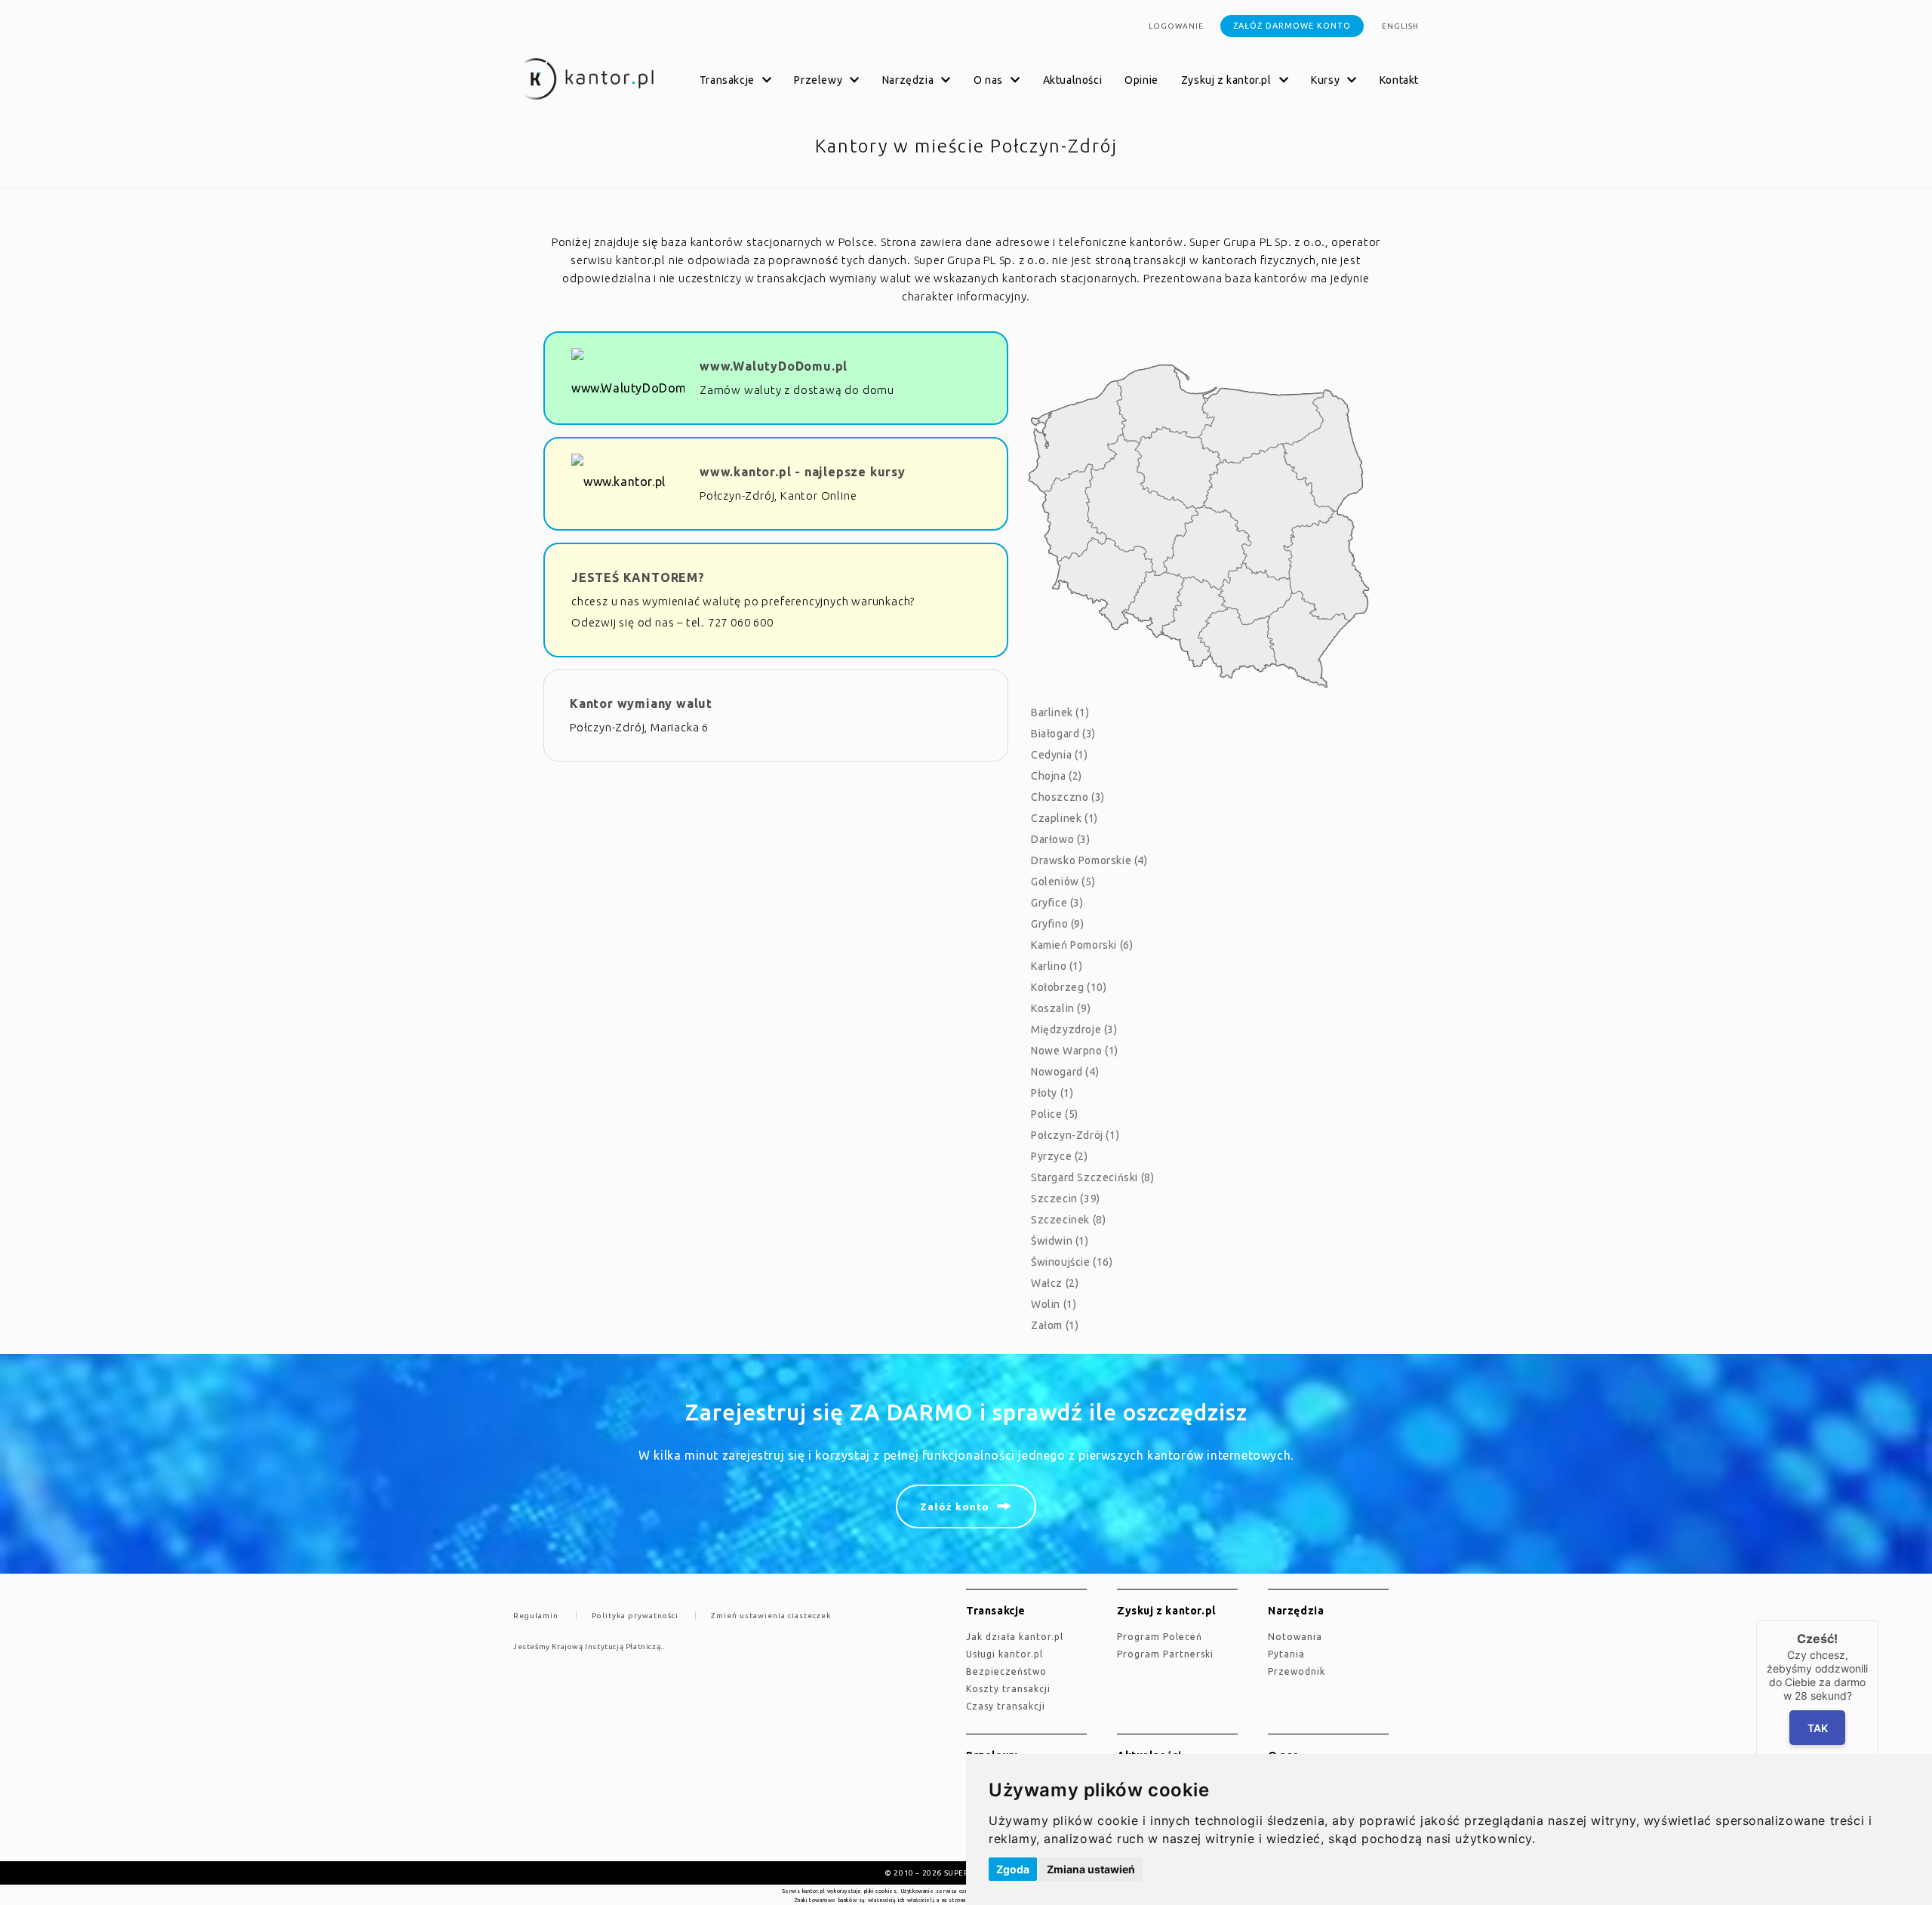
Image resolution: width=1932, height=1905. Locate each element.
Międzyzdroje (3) (1074, 1029)
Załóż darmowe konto (1292, 26)
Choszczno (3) (1068, 797)
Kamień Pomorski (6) (1082, 945)
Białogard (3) (1063, 734)
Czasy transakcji (1006, 1706)
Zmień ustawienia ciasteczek (771, 1616)
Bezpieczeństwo (1006, 1671)
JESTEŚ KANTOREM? (638, 577)
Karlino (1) (1057, 966)
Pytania (1286, 1654)
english (1400, 26)
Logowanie (1176, 26)
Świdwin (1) (1060, 1241)
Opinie (1141, 80)
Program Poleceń (1160, 1637)
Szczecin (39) (1066, 1199)
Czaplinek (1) (1064, 818)
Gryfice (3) (1057, 903)
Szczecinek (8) (1068, 1220)
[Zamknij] (1878, 1620)
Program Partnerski (1165, 1654)
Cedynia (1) (1060, 755)
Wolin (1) (1054, 1304)
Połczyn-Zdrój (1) (1075, 1135)
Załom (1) (1055, 1325)
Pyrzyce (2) (1060, 1156)
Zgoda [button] (1013, 1869)
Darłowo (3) (1061, 839)
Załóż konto (955, 1506)
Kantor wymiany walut (641, 703)
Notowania (1295, 1637)
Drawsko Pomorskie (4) (1089, 860)
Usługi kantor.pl (1004, 1654)
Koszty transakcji (1008, 1689)
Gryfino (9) (1058, 924)
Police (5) (1055, 1114)
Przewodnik (1297, 1671)
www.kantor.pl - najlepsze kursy (803, 472)
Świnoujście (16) (1072, 1262)
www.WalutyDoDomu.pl (774, 366)
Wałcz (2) (1055, 1283)
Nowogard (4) (1065, 1072)
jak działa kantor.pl (1015, 1637)
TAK (1818, 1728)
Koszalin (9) (1061, 1008)
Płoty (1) (1052, 1093)
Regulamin (536, 1616)
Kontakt (1399, 80)
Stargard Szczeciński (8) (1092, 1177)
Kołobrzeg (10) (1069, 987)
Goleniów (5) (1063, 882)
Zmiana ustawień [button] (1091, 1869)
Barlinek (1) (1060, 712)
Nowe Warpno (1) (1075, 1051)
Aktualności (1073, 80)
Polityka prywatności (635, 1616)
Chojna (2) (1057, 776)
